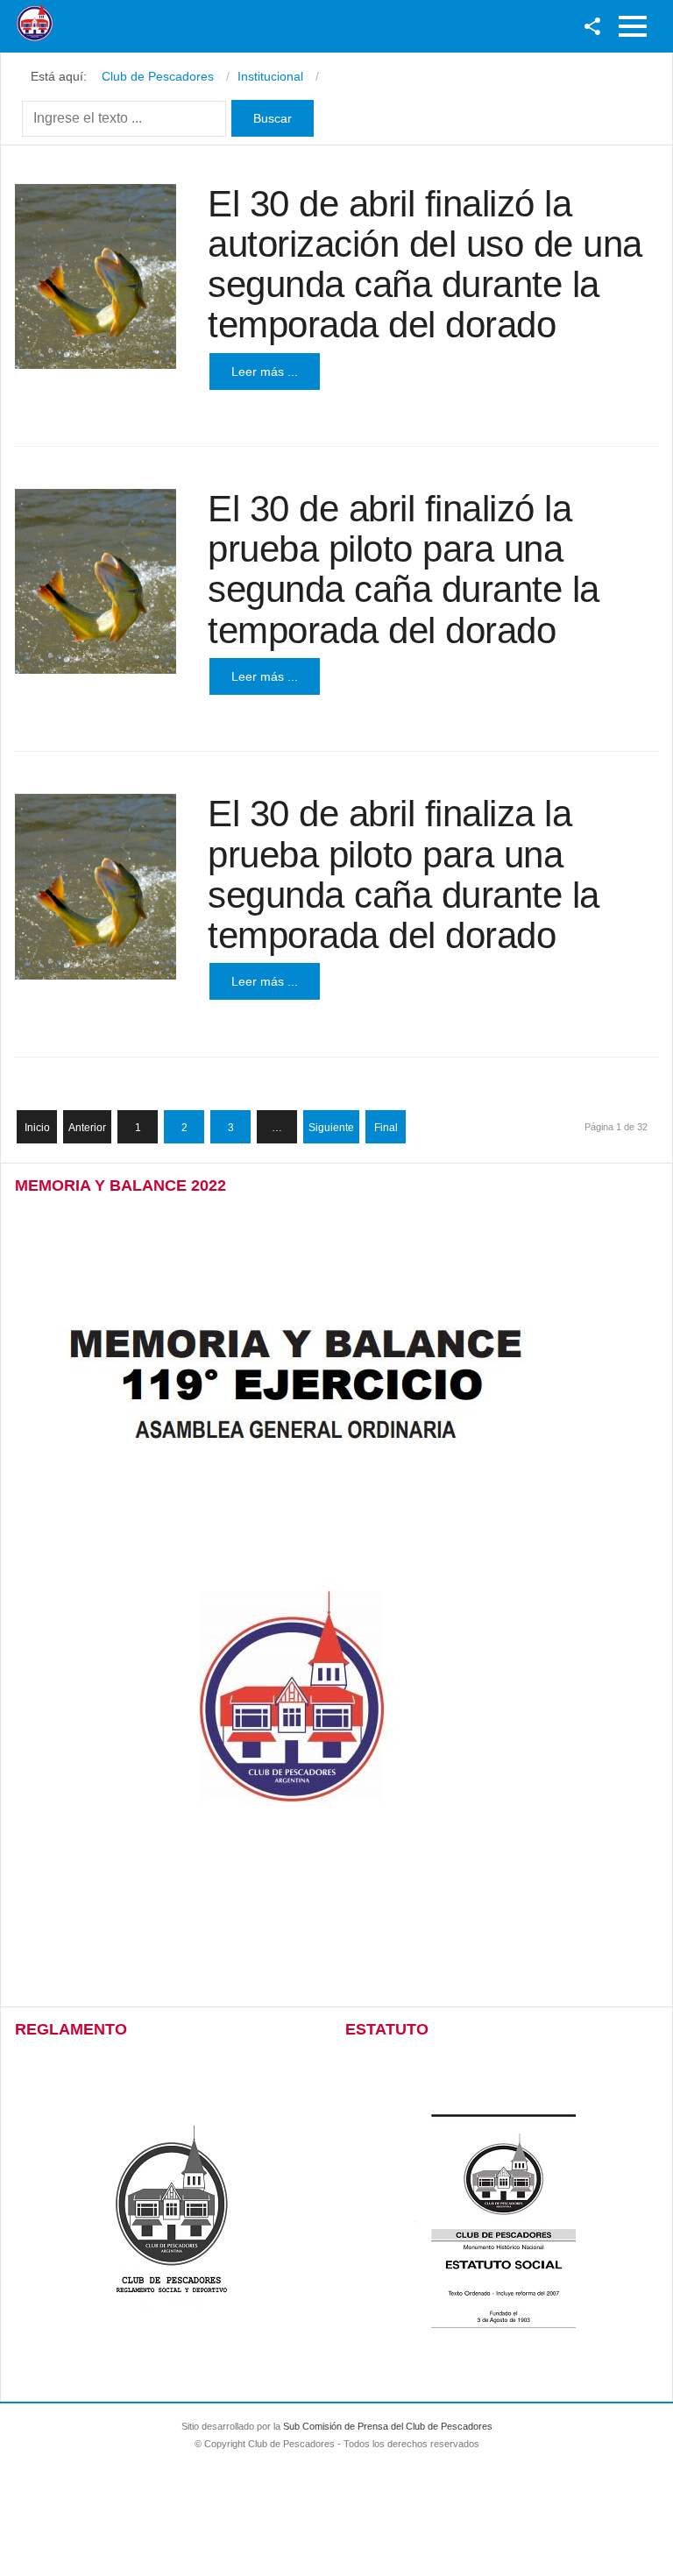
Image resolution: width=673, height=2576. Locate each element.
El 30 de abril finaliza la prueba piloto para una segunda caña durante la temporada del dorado (404, 874)
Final (386, 1128)
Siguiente (331, 1128)
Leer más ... (265, 372)
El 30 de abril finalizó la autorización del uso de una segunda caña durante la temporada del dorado (425, 265)
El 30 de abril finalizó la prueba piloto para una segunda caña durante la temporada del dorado (404, 570)
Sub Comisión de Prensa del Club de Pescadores (388, 2426)
